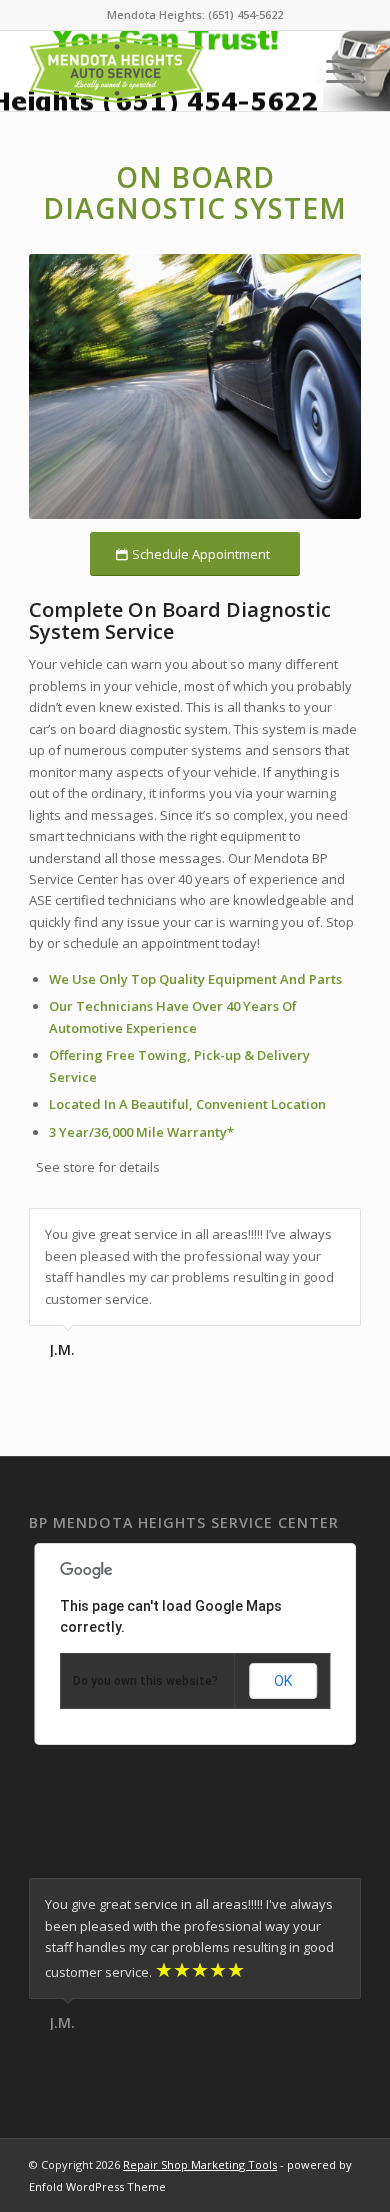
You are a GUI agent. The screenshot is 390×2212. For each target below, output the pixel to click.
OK (283, 1681)
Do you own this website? (145, 1681)
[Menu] (333, 71)
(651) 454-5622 (245, 14)
